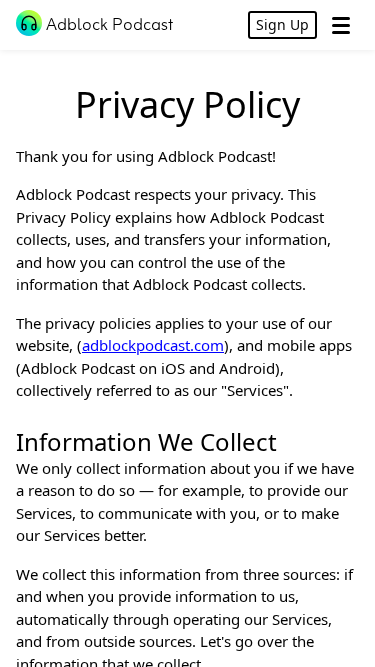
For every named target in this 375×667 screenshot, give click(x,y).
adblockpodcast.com (153, 345)
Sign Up (282, 24)
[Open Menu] (341, 25)
